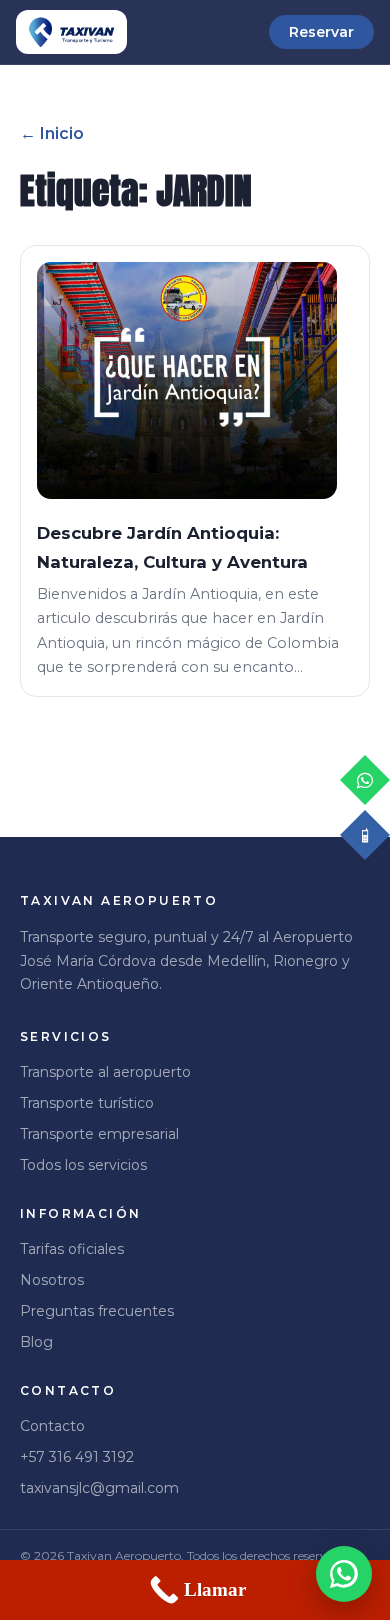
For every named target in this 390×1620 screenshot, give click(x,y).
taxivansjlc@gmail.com (99, 1488)
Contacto (52, 1426)
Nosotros (52, 1280)
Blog (36, 1342)
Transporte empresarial (99, 1134)
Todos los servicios (83, 1165)
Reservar (321, 32)
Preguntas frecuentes (97, 1311)
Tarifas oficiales (72, 1249)
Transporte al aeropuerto (105, 1072)
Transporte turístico (87, 1103)
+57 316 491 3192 (77, 1457)
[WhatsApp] (344, 1574)
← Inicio (52, 133)
